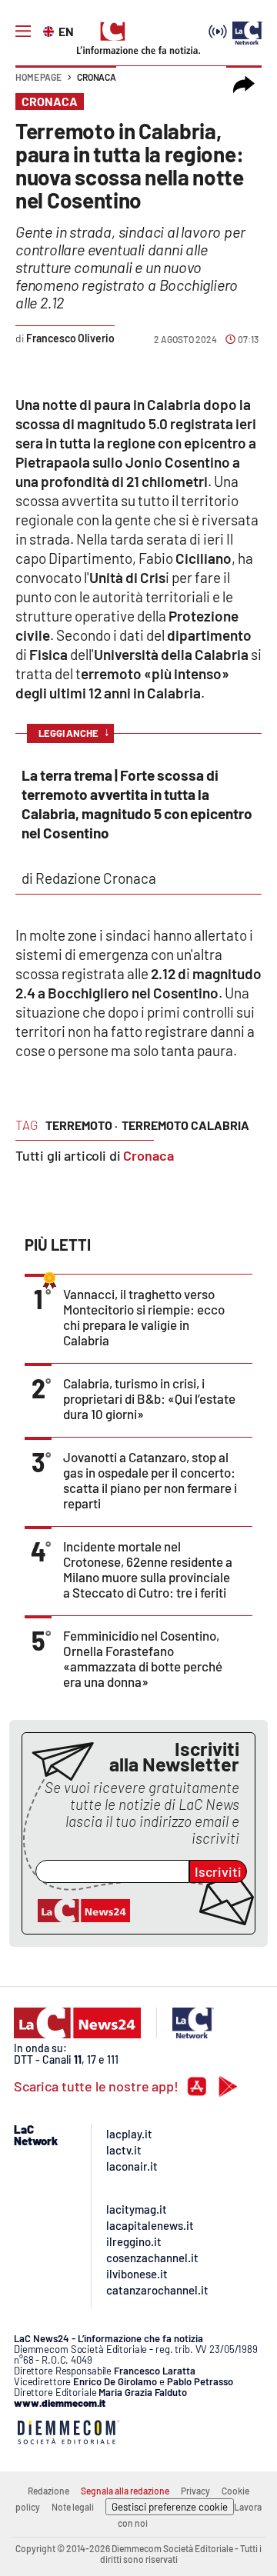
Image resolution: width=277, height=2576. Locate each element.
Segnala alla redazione (125, 2491)
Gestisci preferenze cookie (170, 2507)
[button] (244, 85)
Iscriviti (218, 1871)
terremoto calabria (185, 1125)
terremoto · (82, 1125)
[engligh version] (50, 30)
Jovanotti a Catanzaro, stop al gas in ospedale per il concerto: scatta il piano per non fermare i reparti (150, 1480)
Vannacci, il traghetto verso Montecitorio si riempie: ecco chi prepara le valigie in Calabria (144, 1317)
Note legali (73, 2507)
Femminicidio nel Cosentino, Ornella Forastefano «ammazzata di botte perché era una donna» (143, 1658)
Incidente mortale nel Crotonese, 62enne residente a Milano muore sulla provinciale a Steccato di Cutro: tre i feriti (148, 1569)
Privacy (195, 2491)
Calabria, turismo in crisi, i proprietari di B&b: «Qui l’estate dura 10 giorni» (149, 1398)
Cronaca (97, 77)
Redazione (48, 2491)
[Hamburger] (23, 32)
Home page (38, 77)
